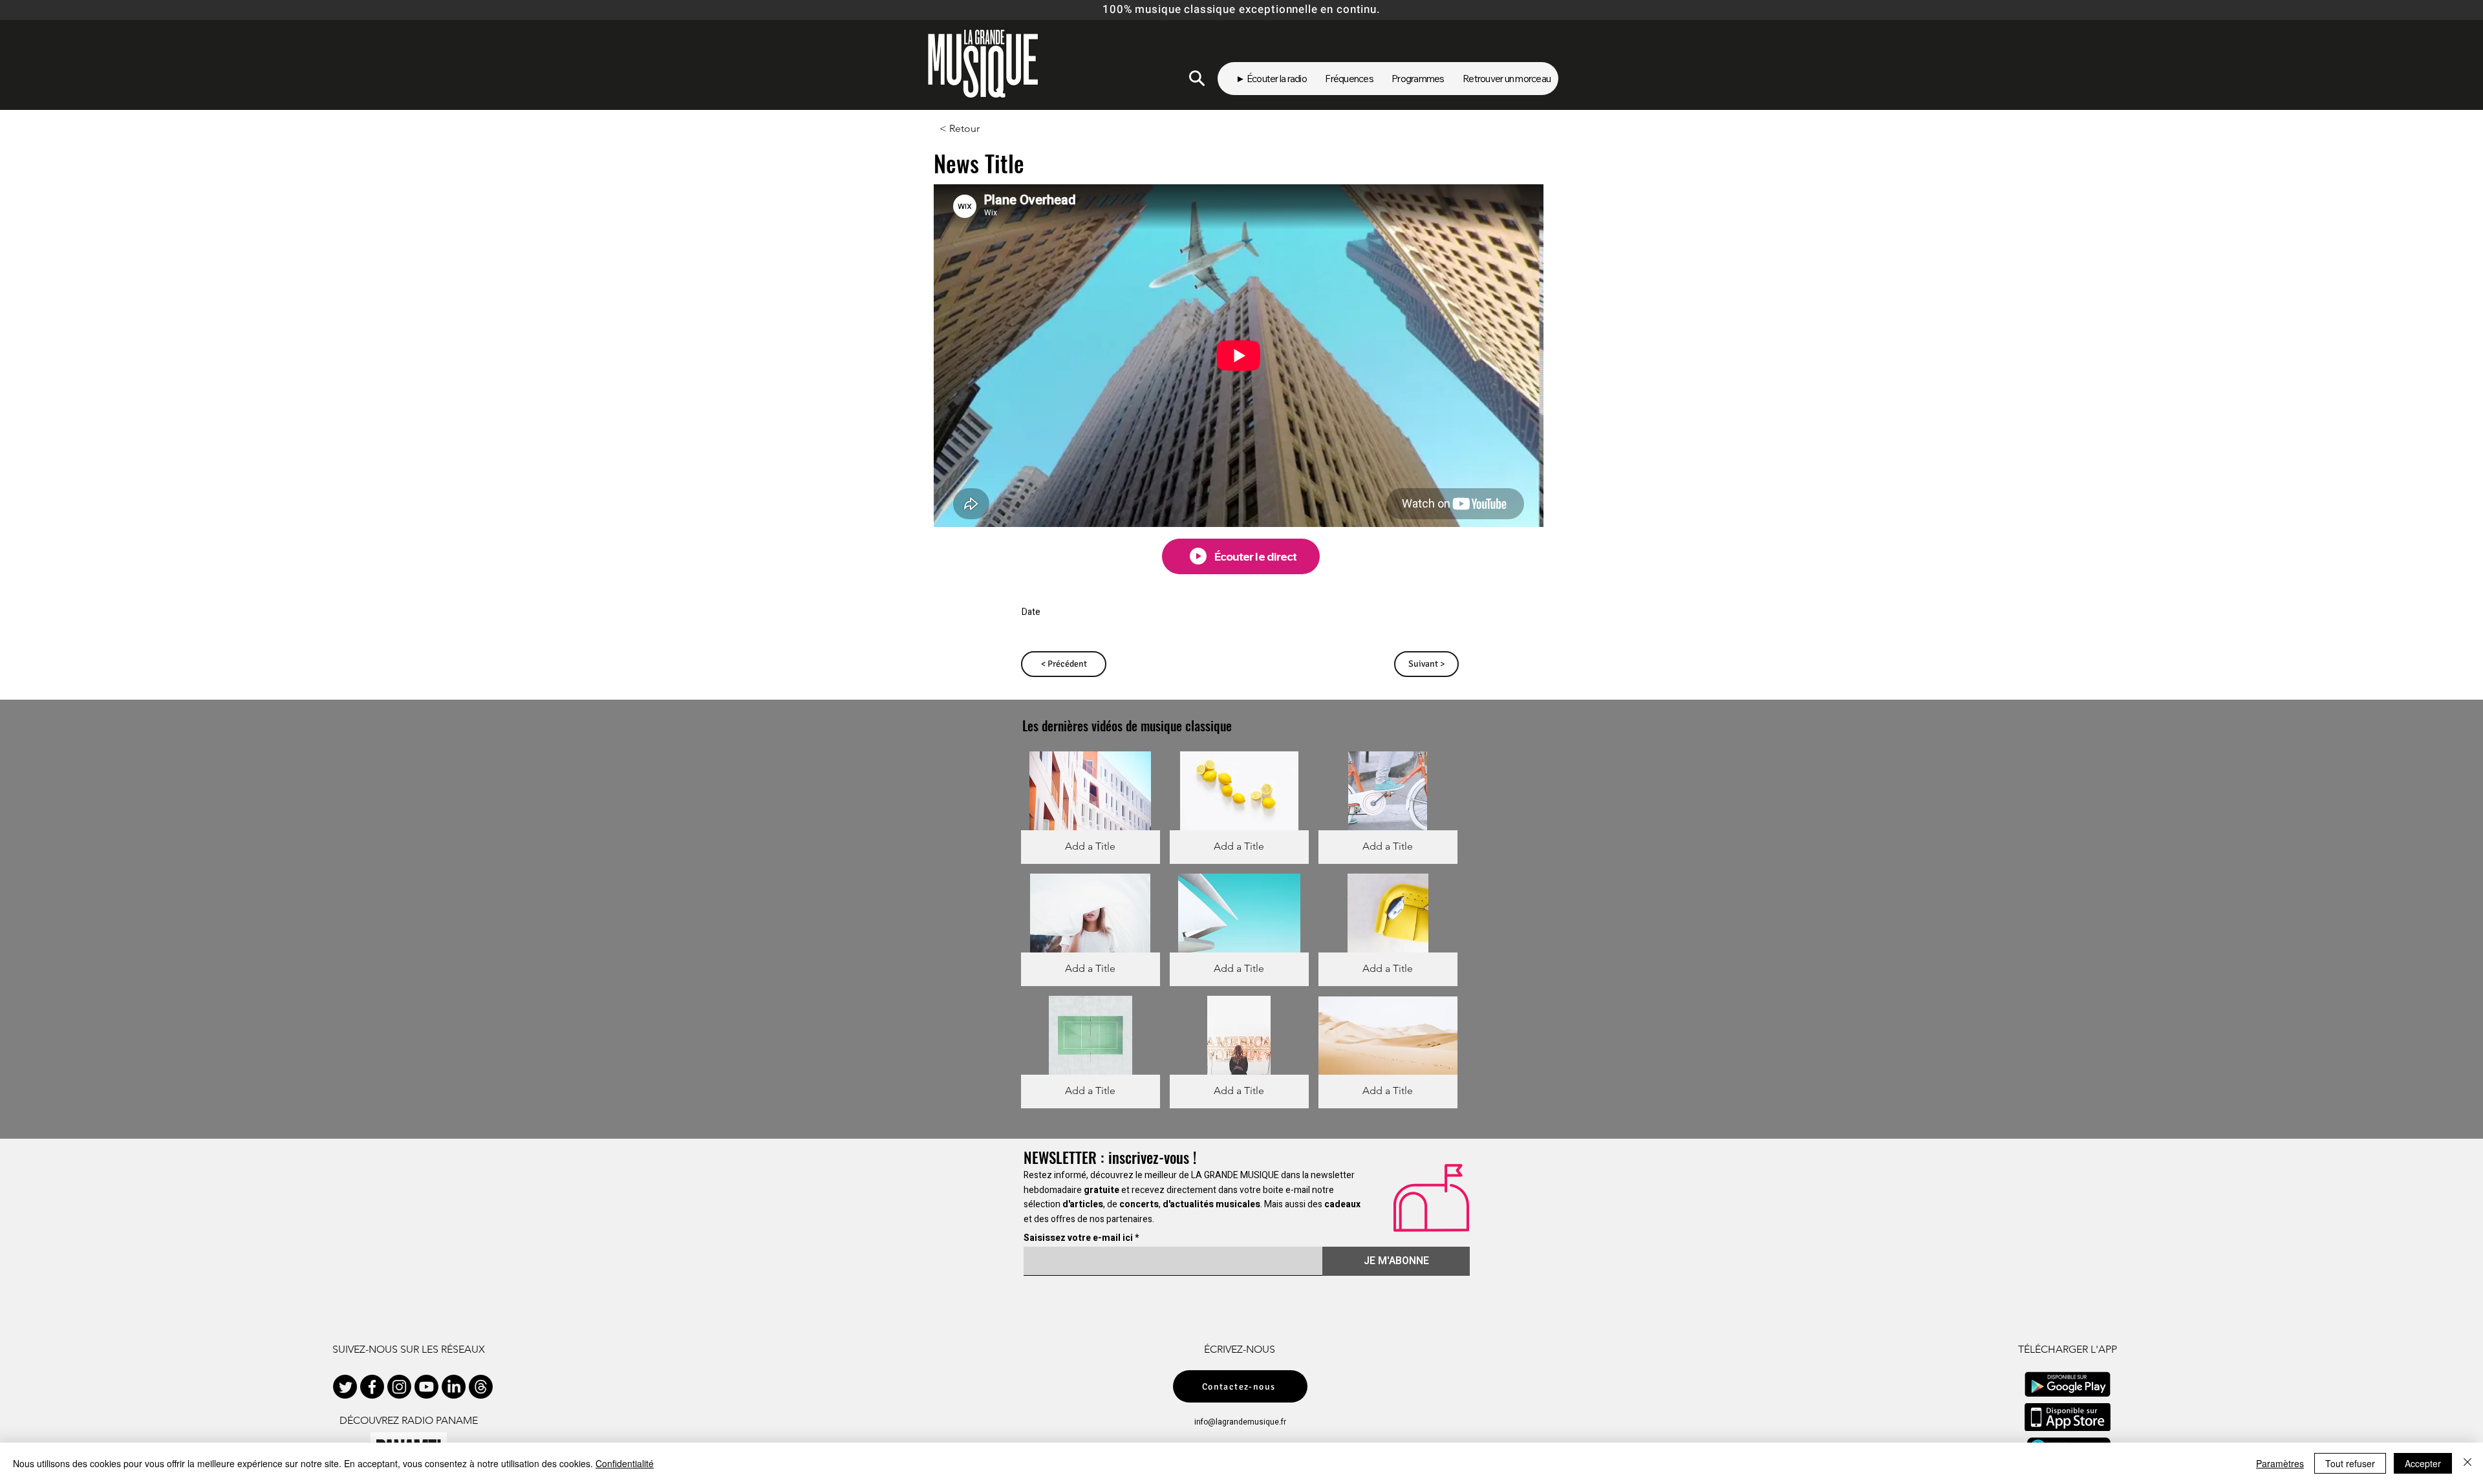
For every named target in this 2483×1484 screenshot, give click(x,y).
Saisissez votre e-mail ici (1078, 1238)
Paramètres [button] (2280, 1463)
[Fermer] (2467, 1463)
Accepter (2423, 1463)
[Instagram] (399, 1387)
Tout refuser (2350, 1463)
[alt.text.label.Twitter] (345, 1387)
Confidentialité (625, 1463)
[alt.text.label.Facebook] (372, 1387)
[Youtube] (426, 1387)
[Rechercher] (1197, 78)
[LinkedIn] (454, 1387)
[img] (1091, 808)
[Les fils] (481, 1387)
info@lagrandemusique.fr (1240, 1422)
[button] (982, 129)
